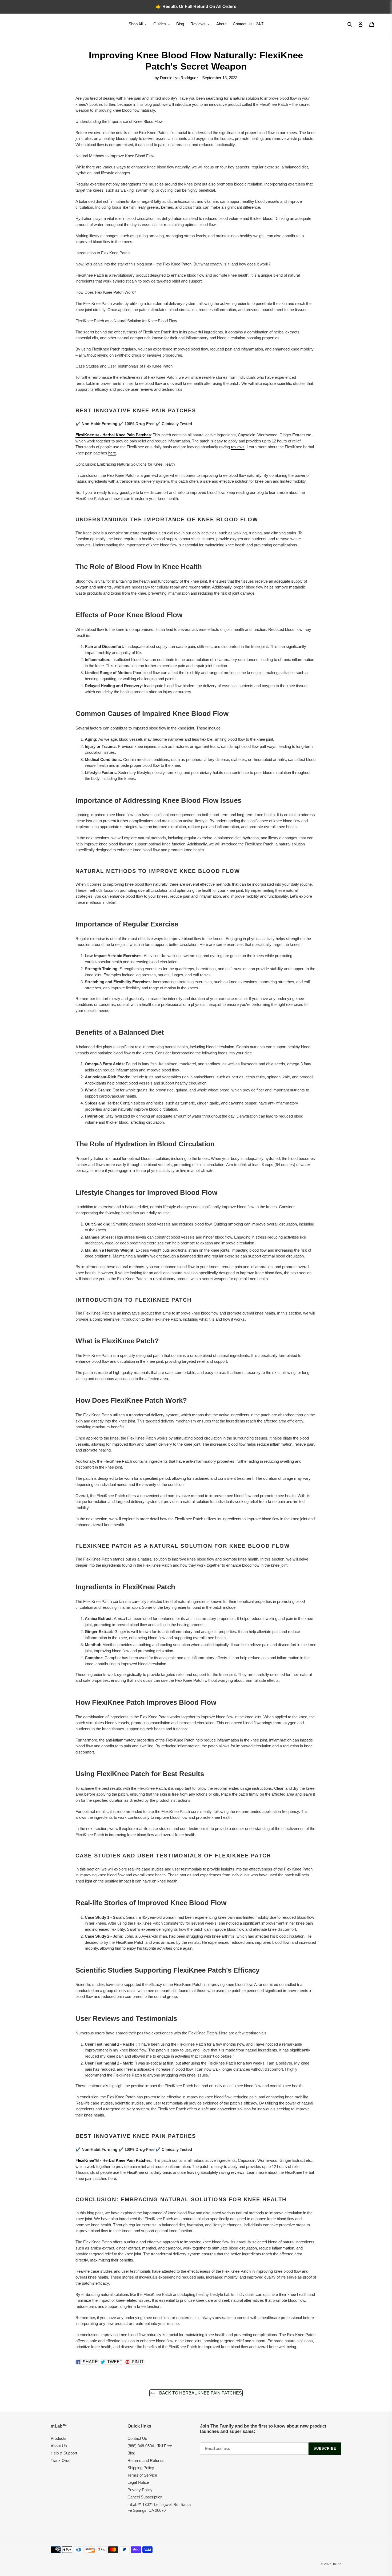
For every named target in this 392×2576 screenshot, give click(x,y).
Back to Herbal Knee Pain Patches (200, 2393)
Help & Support (64, 2453)
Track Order (61, 2460)
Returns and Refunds (146, 2460)
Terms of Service (142, 2475)
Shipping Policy (141, 2468)
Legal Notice (138, 2482)
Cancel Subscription (145, 2497)
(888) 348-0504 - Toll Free (150, 2446)
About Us (59, 2446)
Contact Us (137, 2438)
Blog (131, 2453)
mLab (337, 2564)
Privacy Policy (140, 2490)
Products (59, 2438)
